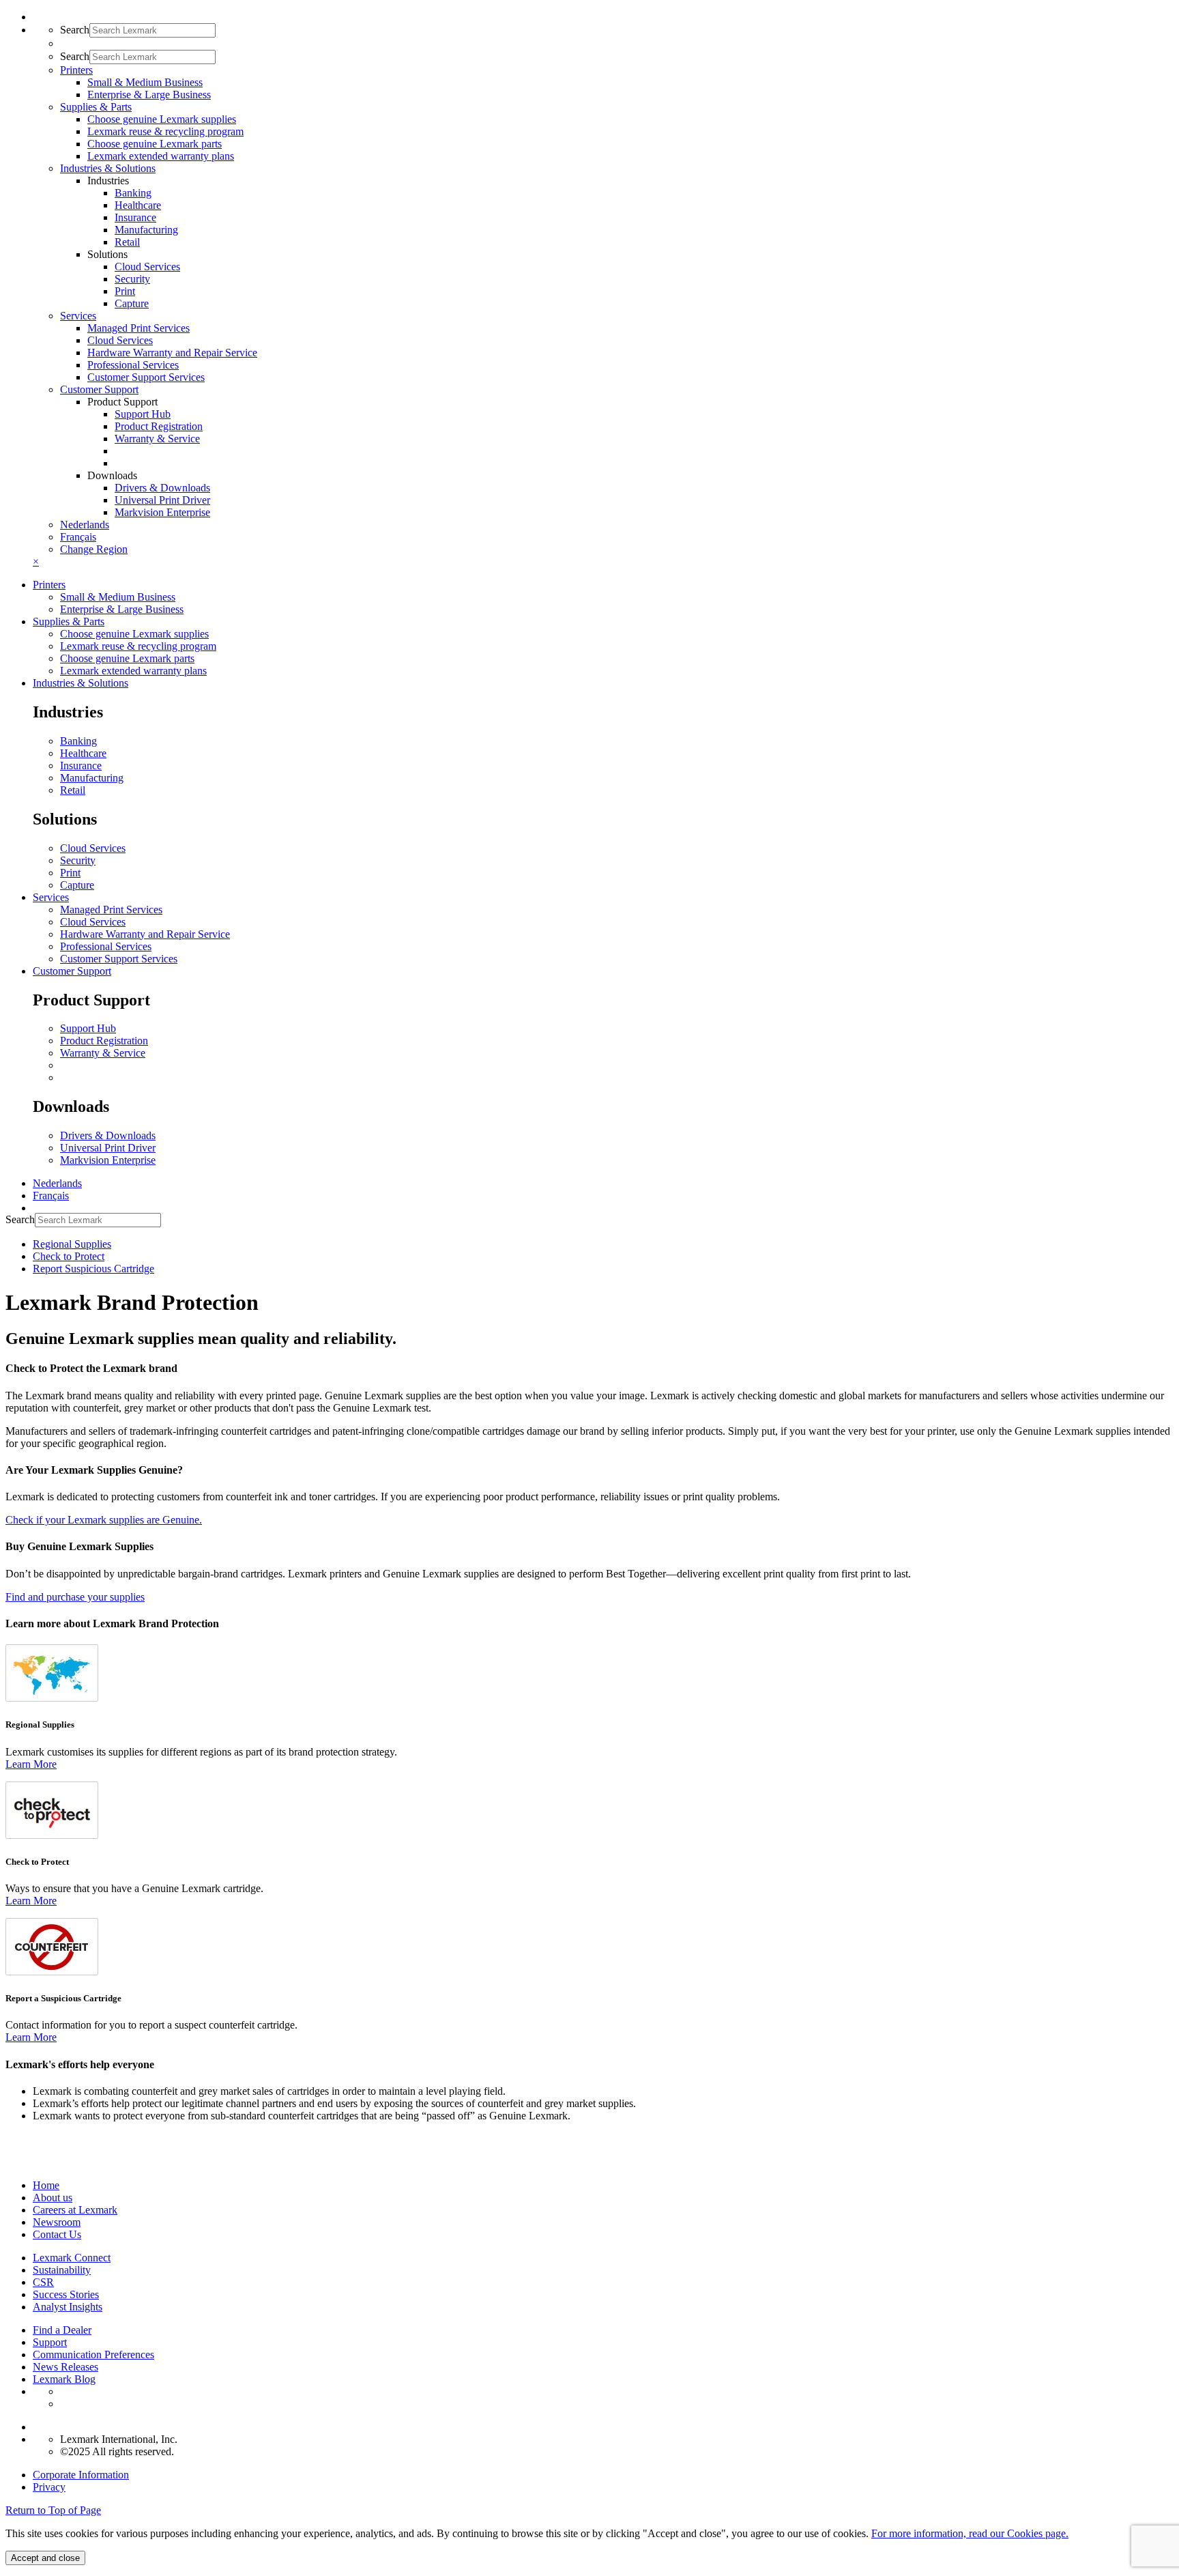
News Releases (65, 2367)
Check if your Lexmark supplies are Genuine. (104, 1520)
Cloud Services (147, 267)
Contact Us (57, 2234)
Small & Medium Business (145, 82)
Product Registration (159, 426)
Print (125, 291)
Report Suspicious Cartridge (93, 1269)
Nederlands (85, 525)
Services (51, 897)
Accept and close (45, 2558)
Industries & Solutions (81, 683)
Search (75, 30)
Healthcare (138, 205)
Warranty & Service (157, 439)
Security (132, 279)
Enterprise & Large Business (149, 95)
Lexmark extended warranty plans (161, 156)
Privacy (49, 2487)
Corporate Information (81, 2475)
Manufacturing (146, 230)
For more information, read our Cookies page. (970, 2533)
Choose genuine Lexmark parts (155, 144)
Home (46, 2185)
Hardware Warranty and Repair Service (172, 353)
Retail (127, 242)
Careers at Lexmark (75, 2210)
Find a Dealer (62, 2330)
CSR (43, 2282)
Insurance (135, 217)
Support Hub (143, 414)
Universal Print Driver (162, 500)
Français (78, 537)
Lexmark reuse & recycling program (165, 131)
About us (53, 2198)
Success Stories (66, 2294)
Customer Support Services (146, 377)
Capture (132, 303)
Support (50, 2342)
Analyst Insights (68, 2307)
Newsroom (57, 2222)
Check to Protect (69, 1256)
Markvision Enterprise (162, 512)
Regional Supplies (72, 1244)
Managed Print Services (139, 328)
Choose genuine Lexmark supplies (162, 119)
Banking (133, 193)
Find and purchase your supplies (75, 1597)
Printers (49, 585)
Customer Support (72, 971)
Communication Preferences (93, 2355)
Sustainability (62, 2270)
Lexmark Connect (72, 2258)
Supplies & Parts (69, 621)
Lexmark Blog (64, 2379)
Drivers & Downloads (162, 488)
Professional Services (133, 365)
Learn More (31, 1764)
